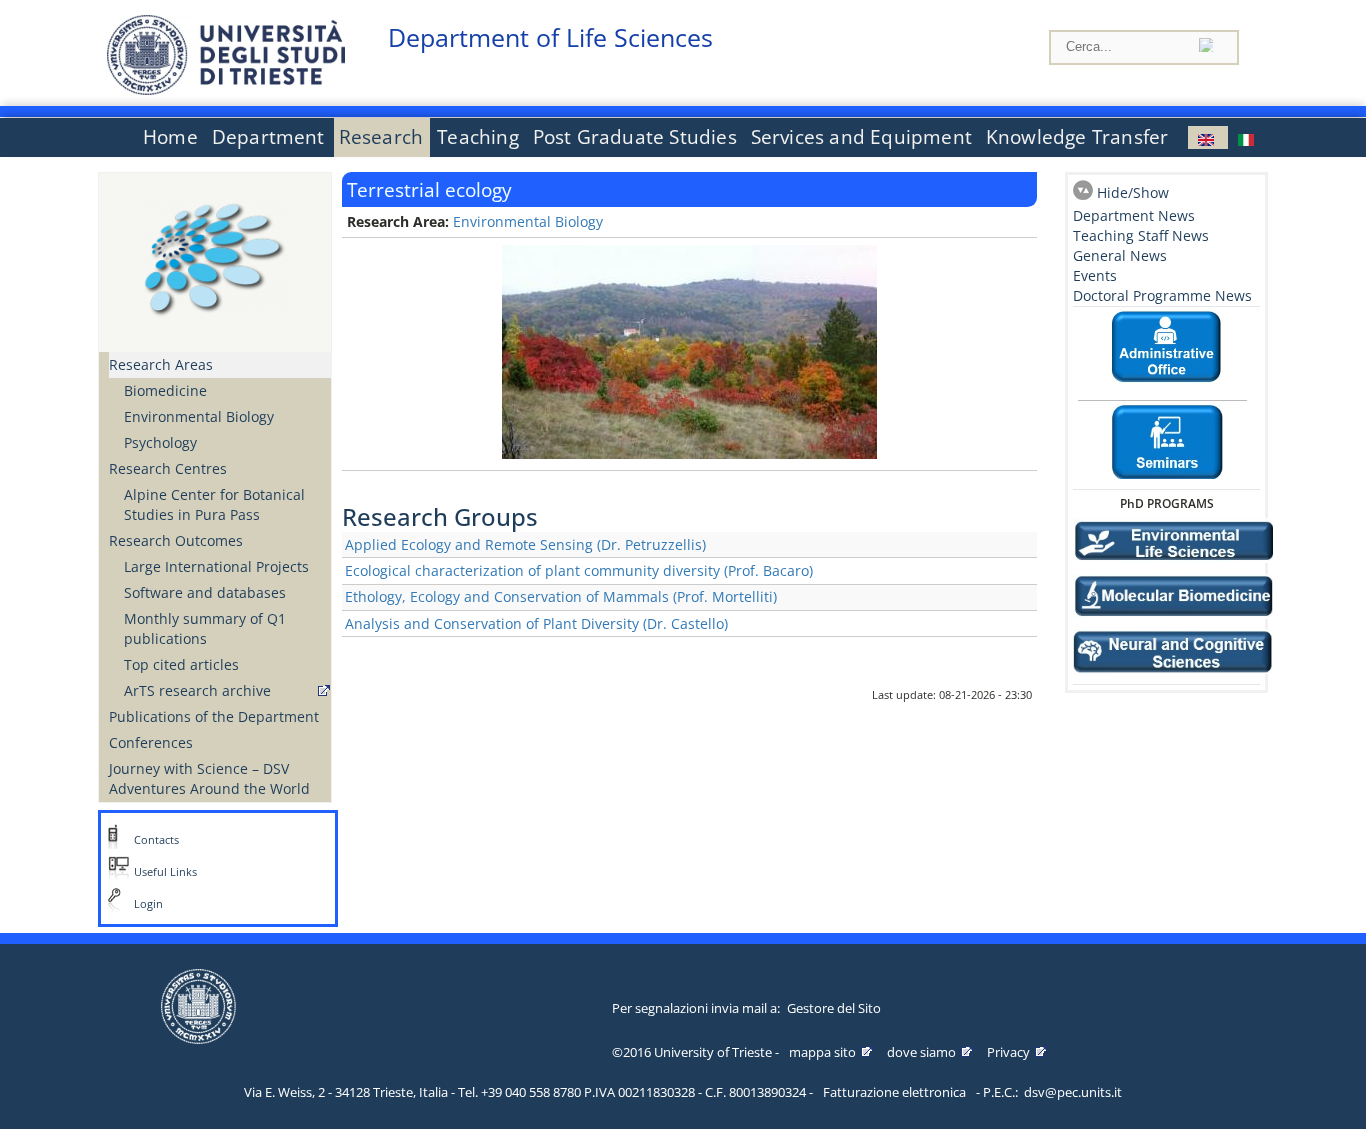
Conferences (151, 742)
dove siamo (921, 1052)
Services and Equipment (861, 137)
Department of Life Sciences (550, 37)
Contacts (156, 840)
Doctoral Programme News (1162, 295)
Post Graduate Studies (635, 137)
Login (148, 904)
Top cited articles (181, 664)
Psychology (160, 442)
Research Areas (161, 364)
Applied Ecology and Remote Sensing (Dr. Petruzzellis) (525, 544)
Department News (1134, 215)
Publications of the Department (214, 716)
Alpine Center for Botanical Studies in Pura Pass (214, 504)
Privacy (1008, 1052)
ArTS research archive (197, 690)
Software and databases (205, 592)
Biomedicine (165, 390)
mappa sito (822, 1052)
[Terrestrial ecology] (1208, 137)
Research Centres (168, 468)
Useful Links (165, 872)
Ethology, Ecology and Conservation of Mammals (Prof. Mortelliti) (561, 596)
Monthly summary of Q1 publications (205, 628)
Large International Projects (216, 566)
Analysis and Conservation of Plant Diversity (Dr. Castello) (536, 623)
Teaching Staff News (1141, 235)
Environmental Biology (199, 416)
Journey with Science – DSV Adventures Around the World (209, 778)
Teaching (478, 137)
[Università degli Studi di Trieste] (226, 89)
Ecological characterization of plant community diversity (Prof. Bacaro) (579, 570)
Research (381, 137)
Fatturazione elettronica (894, 1092)
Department (268, 137)
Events (1095, 275)
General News (1120, 255)
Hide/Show (1133, 192)
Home (170, 137)
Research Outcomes (176, 540)
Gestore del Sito (834, 1008)
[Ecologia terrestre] (1248, 137)
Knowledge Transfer (1077, 137)
